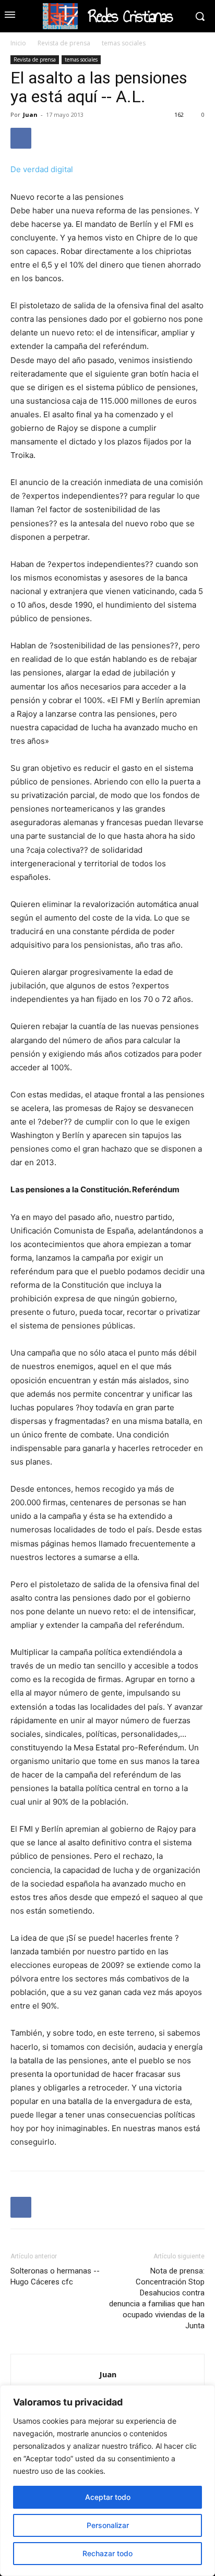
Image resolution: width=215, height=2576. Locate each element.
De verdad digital (42, 169)
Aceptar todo (108, 2497)
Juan (30, 114)
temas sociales (124, 43)
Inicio (18, 43)
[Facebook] (21, 138)
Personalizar (108, 2525)
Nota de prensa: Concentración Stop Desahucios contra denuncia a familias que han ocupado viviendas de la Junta (157, 2298)
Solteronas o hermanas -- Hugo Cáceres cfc (55, 2276)
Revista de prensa (64, 43)
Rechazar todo (107, 2553)
